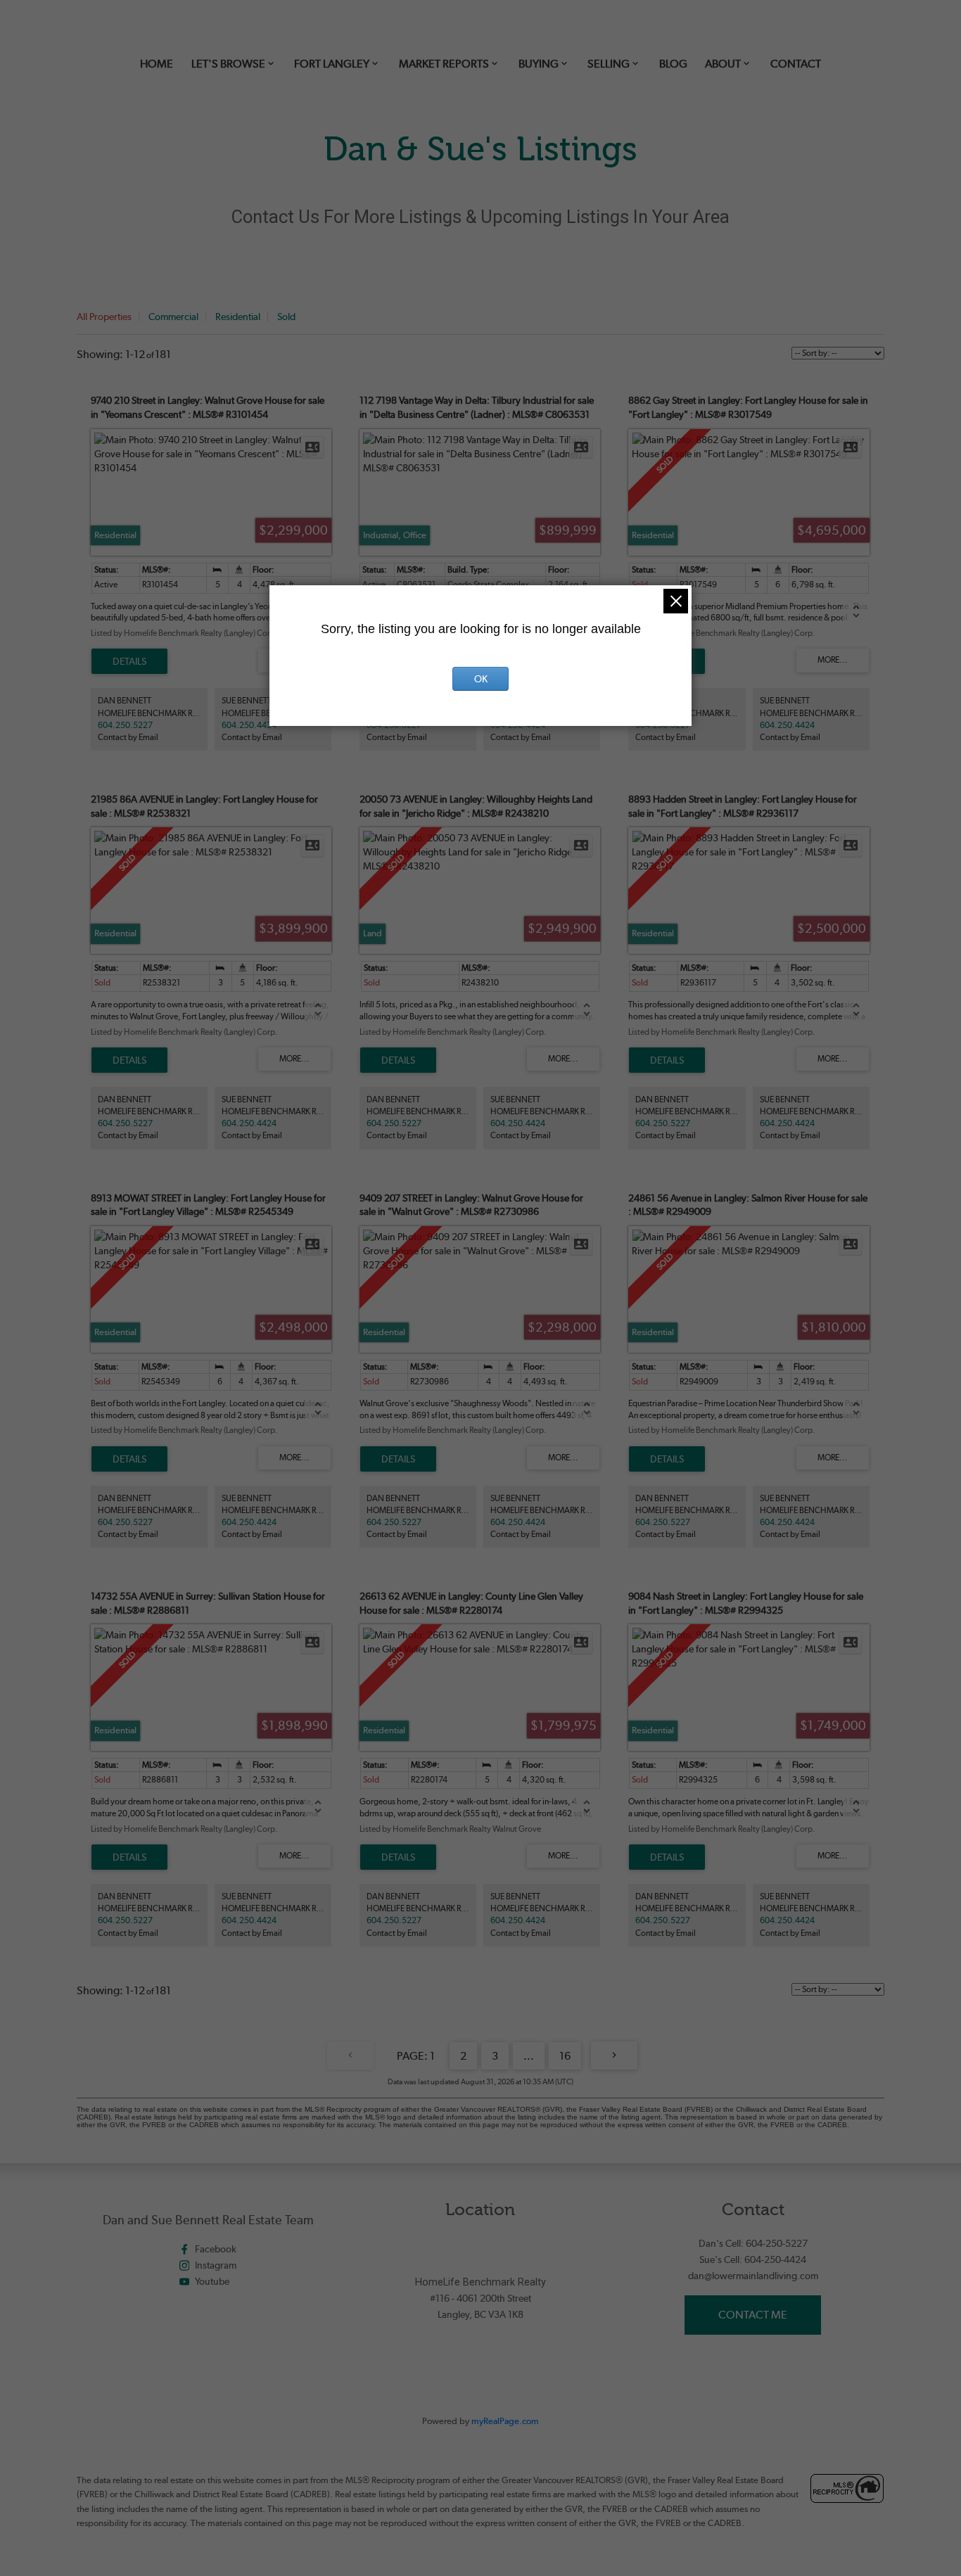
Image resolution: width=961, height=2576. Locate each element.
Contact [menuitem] (796, 64)
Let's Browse (228, 64)
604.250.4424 (249, 725)
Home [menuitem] (157, 64)
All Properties (104, 317)
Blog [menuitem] (673, 64)
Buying (539, 64)
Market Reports (444, 64)
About (723, 64)
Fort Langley (332, 64)
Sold (286, 317)
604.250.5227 (125, 725)
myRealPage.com (505, 2421)
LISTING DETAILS (129, 661)
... (529, 2056)
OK (481, 679)
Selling (609, 64)
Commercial (173, 317)
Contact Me (753, 2315)
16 (565, 2056)
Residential (238, 317)
